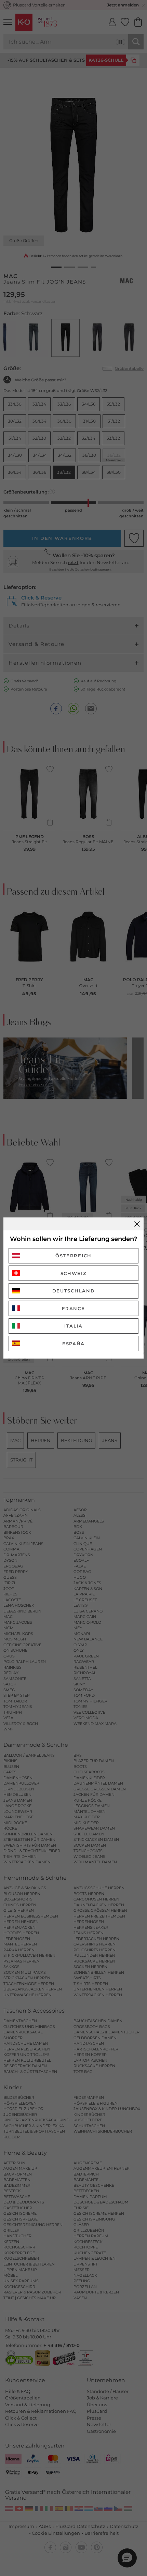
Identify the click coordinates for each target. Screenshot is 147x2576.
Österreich (73, 1256)
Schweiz (74, 1273)
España (73, 1344)
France (73, 1308)
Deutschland (74, 1291)
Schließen (137, 1224)
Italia (73, 1326)
